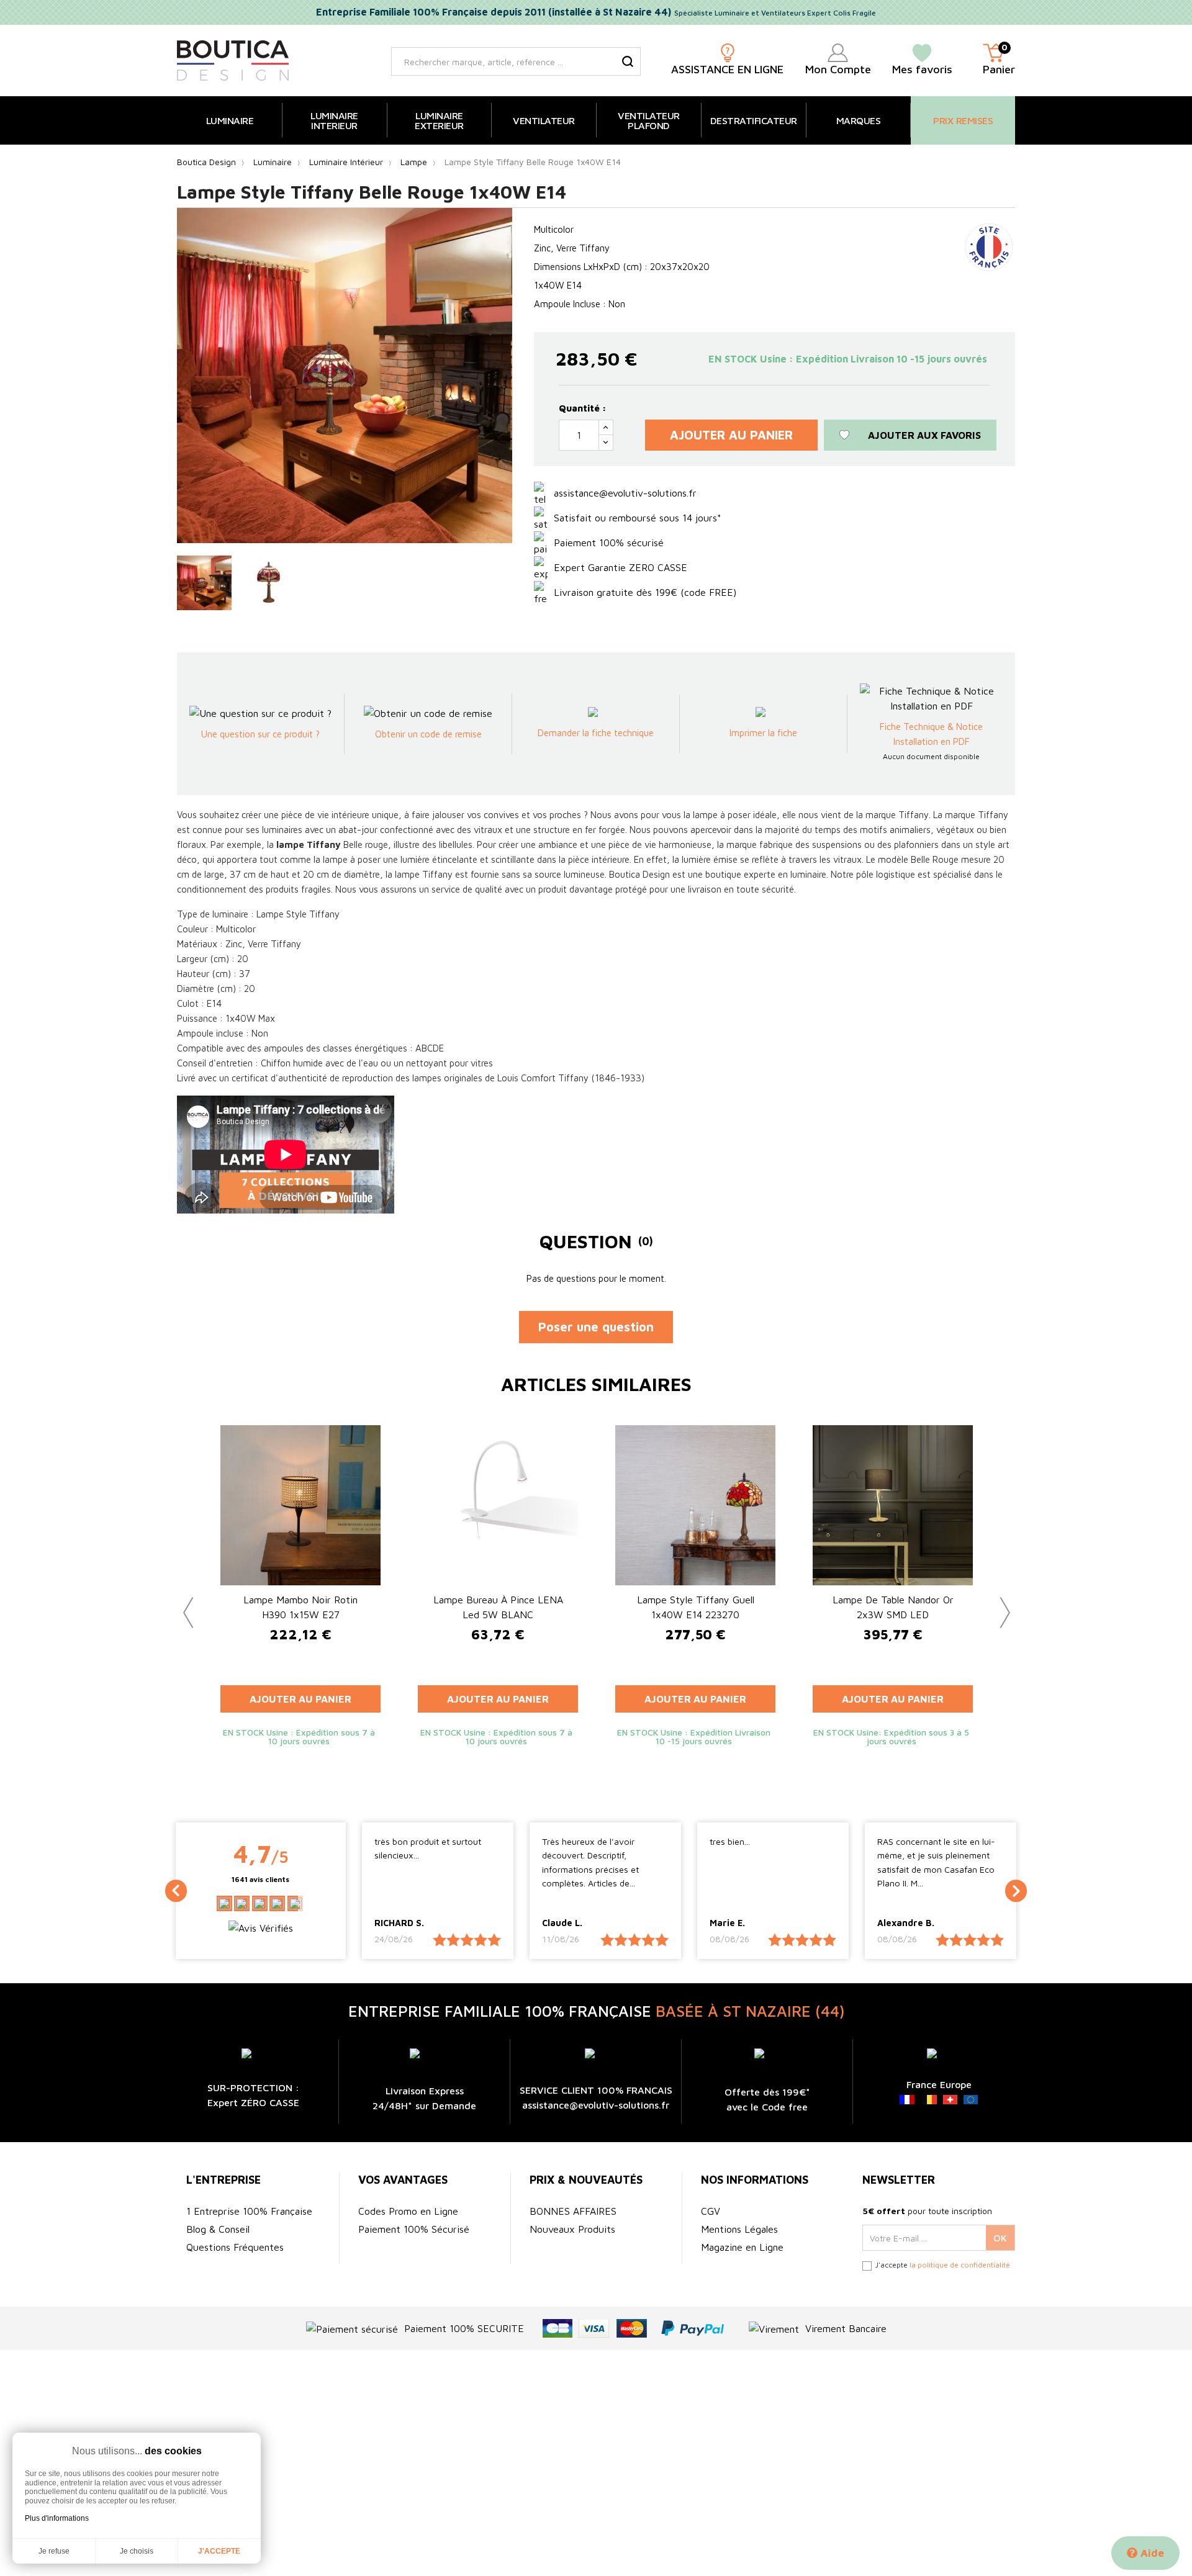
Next (1000, 1603)
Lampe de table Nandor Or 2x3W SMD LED (893, 1607)
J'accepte (219, 2551)
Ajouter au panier (731, 435)
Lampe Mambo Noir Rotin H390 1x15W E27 (300, 1607)
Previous (183, 1603)
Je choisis (137, 2551)
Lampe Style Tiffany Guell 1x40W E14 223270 (696, 1607)
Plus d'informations (57, 2518)
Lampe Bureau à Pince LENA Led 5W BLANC (498, 1607)
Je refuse (54, 2551)
